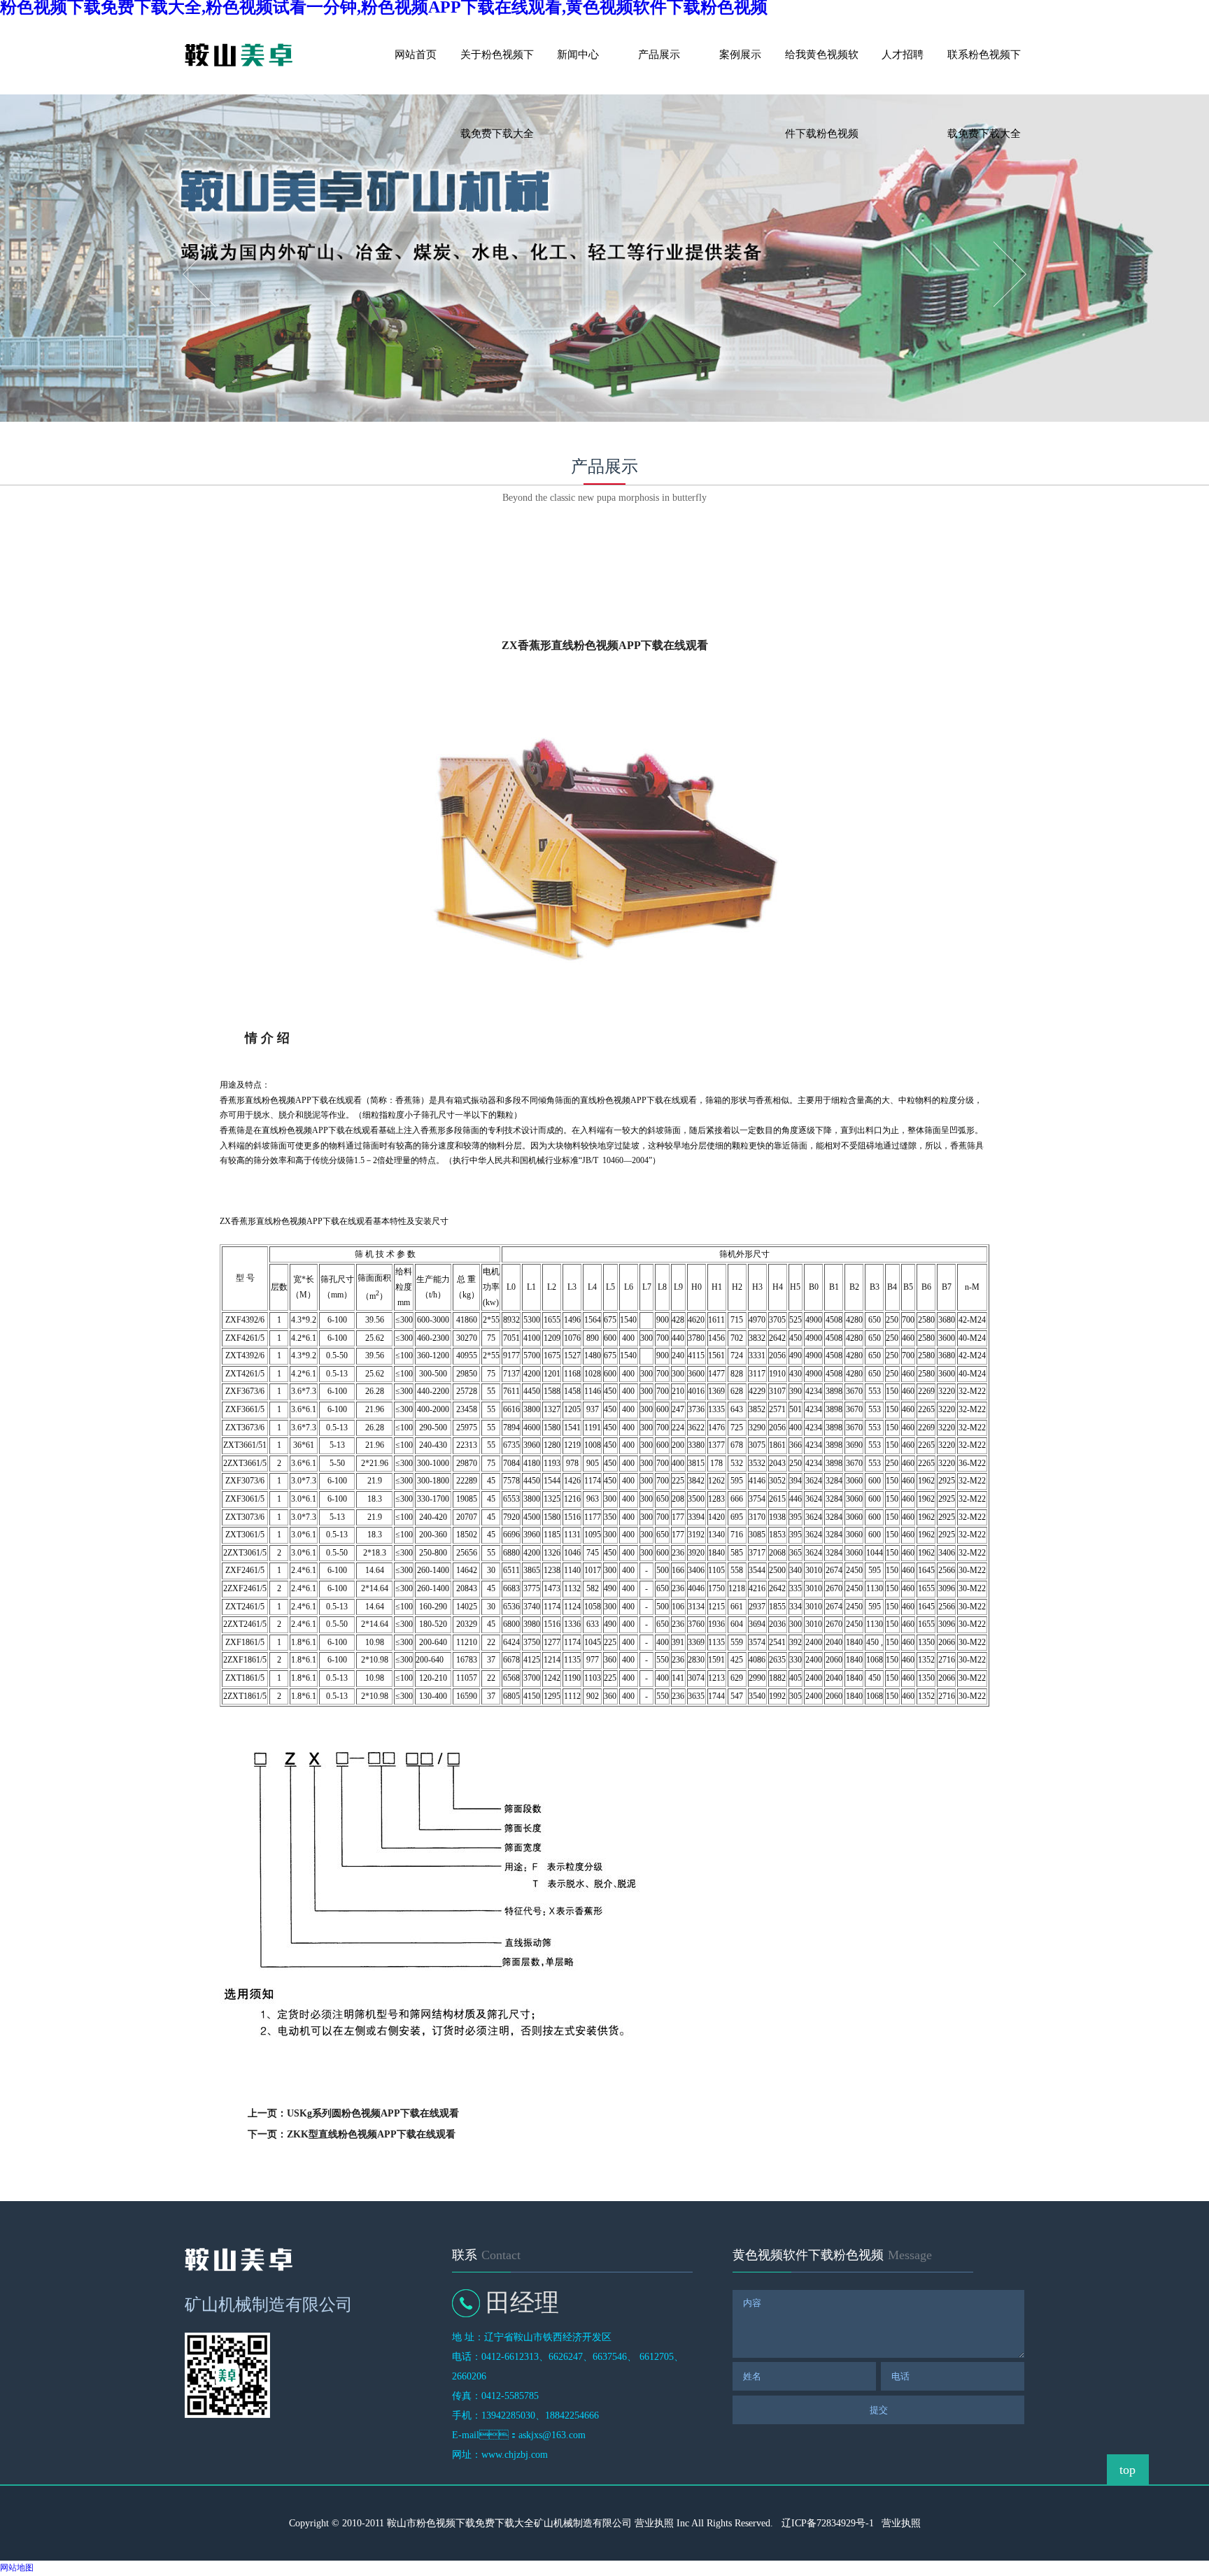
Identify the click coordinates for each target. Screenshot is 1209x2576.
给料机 (390, 564)
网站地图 (17, 2568)
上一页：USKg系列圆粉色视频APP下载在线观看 (353, 2113)
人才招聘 (903, 55)
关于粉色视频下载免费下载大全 (497, 72)
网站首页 (416, 55)
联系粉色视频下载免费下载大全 (984, 72)
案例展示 (740, 55)
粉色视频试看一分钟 (534, 564)
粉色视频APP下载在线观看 (247, 564)
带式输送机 (677, 564)
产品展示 (659, 55)
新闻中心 (578, 55)
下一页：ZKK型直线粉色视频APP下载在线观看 (352, 2134)
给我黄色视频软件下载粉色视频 (822, 72)
